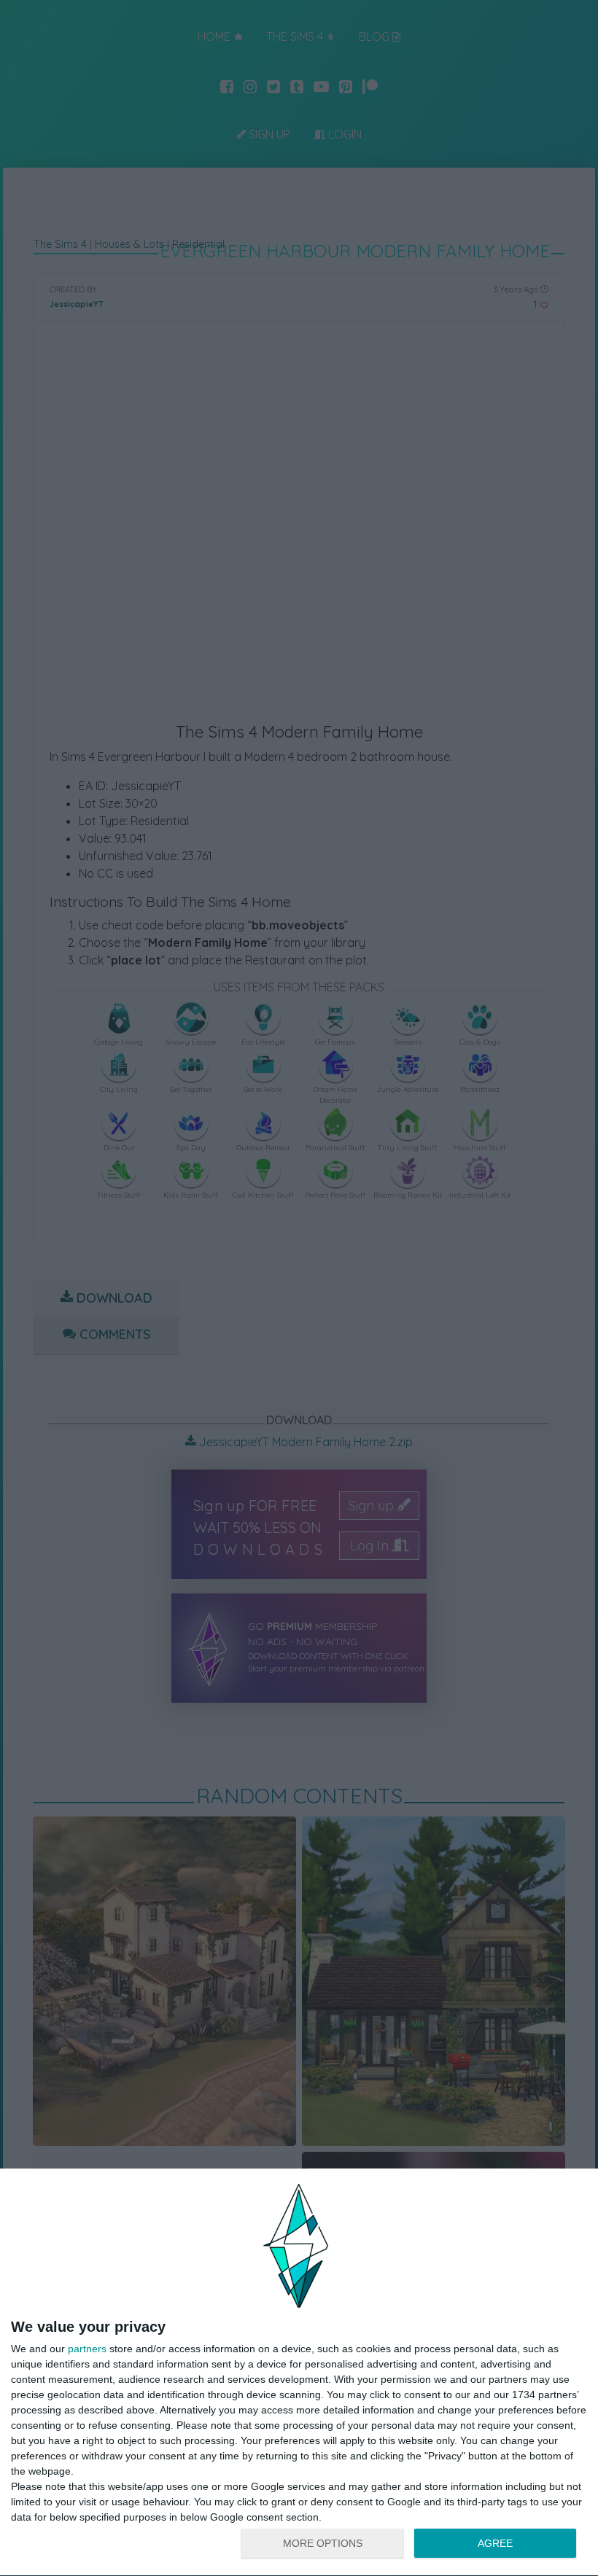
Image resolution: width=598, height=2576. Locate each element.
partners (87, 2349)
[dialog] (299, 2373)
